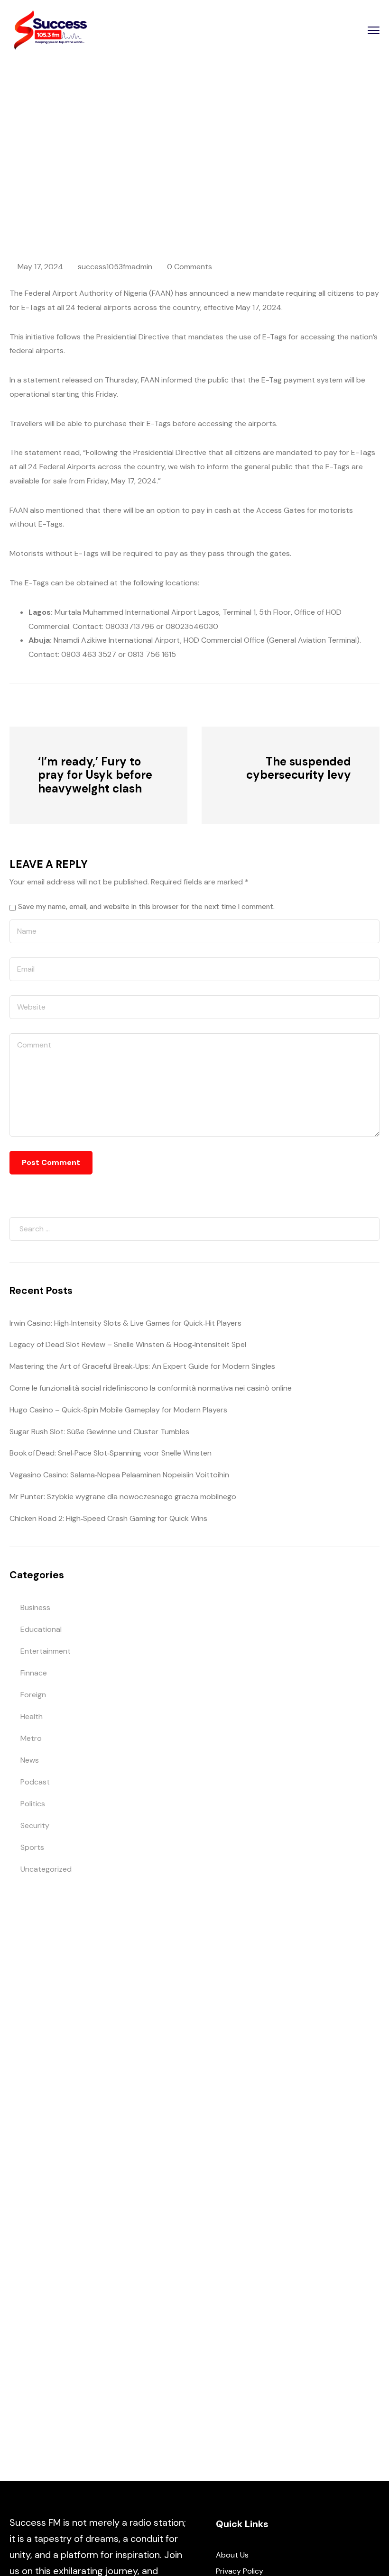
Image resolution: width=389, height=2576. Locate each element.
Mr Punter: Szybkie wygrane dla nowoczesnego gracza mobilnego (123, 1497)
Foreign (33, 1695)
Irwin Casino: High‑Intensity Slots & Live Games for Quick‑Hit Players (125, 1323)
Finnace (34, 1673)
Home (79, 167)
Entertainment (46, 1651)
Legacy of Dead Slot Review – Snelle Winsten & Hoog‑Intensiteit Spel (128, 1344)
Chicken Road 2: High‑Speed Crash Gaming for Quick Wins (108, 1518)
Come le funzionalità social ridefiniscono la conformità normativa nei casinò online (151, 1388)
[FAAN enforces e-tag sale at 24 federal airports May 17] (62, 704)
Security (35, 1825)
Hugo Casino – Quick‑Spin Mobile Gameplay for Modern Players (118, 1410)
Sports (32, 1847)
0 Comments (190, 267)
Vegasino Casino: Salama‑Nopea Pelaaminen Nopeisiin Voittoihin (119, 1475)
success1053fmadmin (115, 267)
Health (32, 1716)
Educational (41, 1629)
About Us (232, 2555)
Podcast (35, 1782)
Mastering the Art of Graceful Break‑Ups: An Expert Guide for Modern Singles (142, 1366)
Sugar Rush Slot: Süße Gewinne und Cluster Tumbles (99, 1432)
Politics (33, 1804)
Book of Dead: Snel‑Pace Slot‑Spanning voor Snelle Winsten (111, 1453)
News (109, 167)
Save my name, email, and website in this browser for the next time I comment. (146, 907)
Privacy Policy (240, 2571)
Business (35, 1607)
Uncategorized (46, 1869)
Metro (31, 1738)
